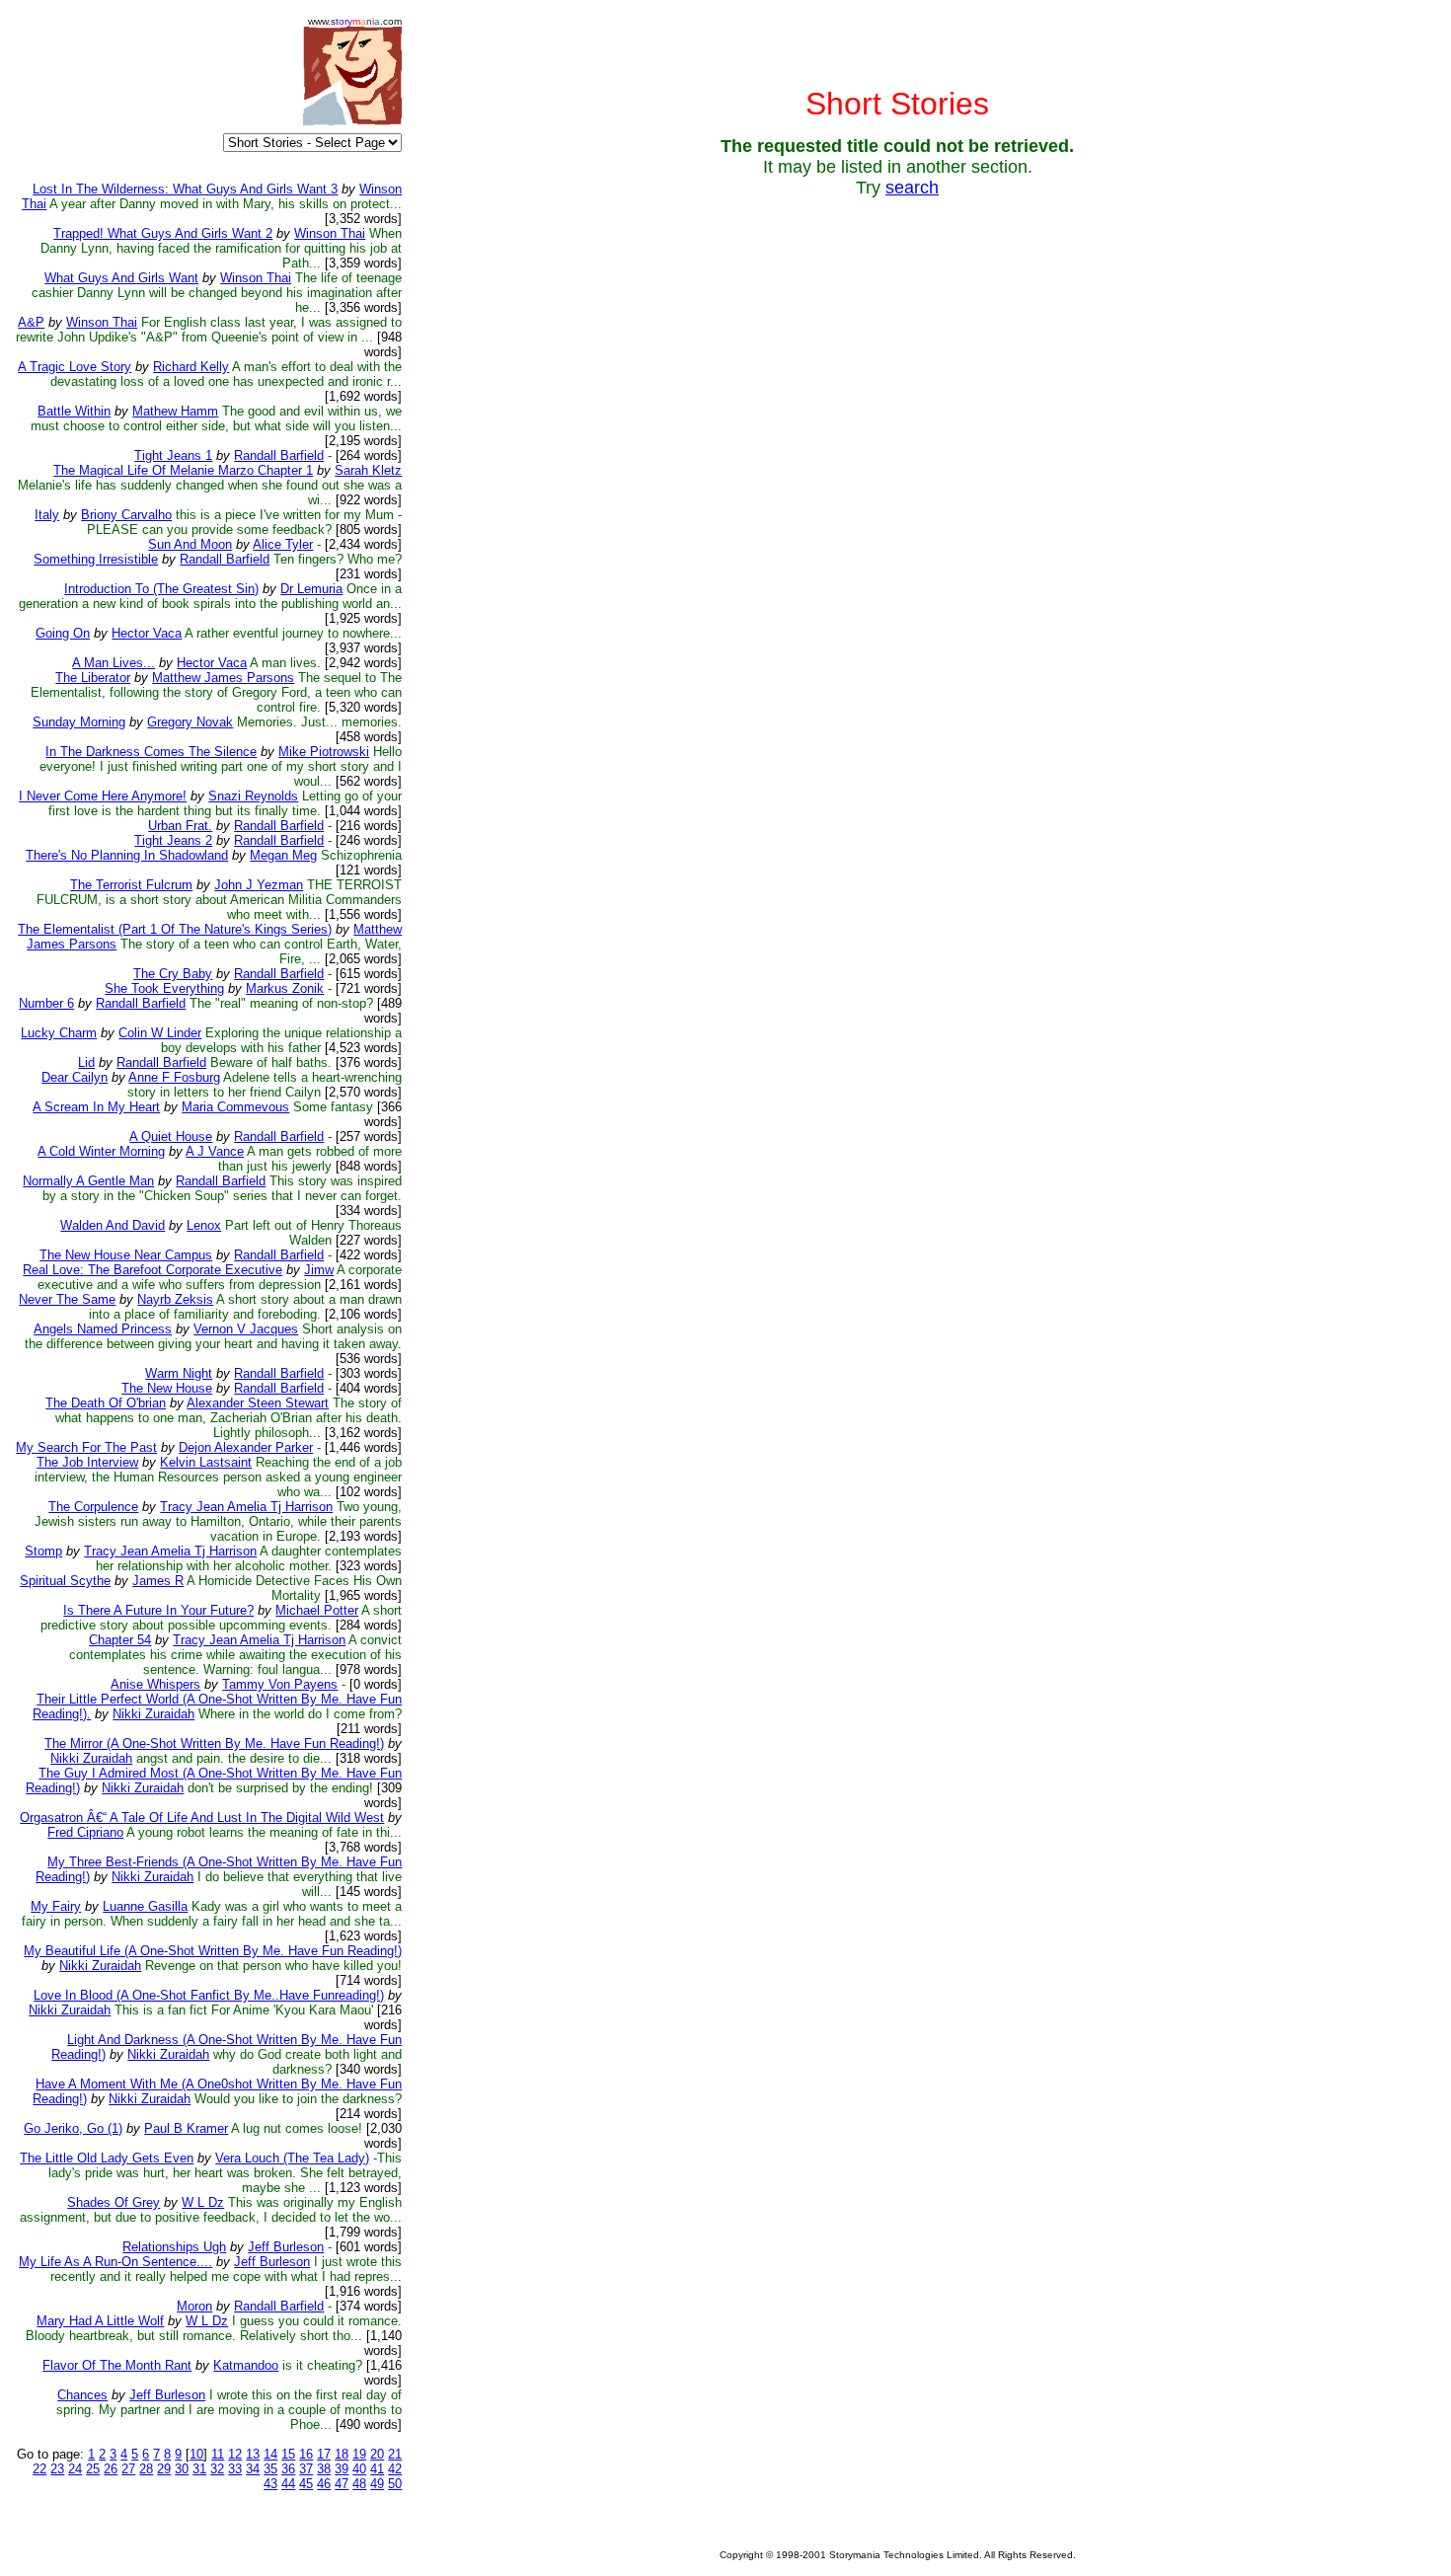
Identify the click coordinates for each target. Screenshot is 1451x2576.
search (912, 188)
